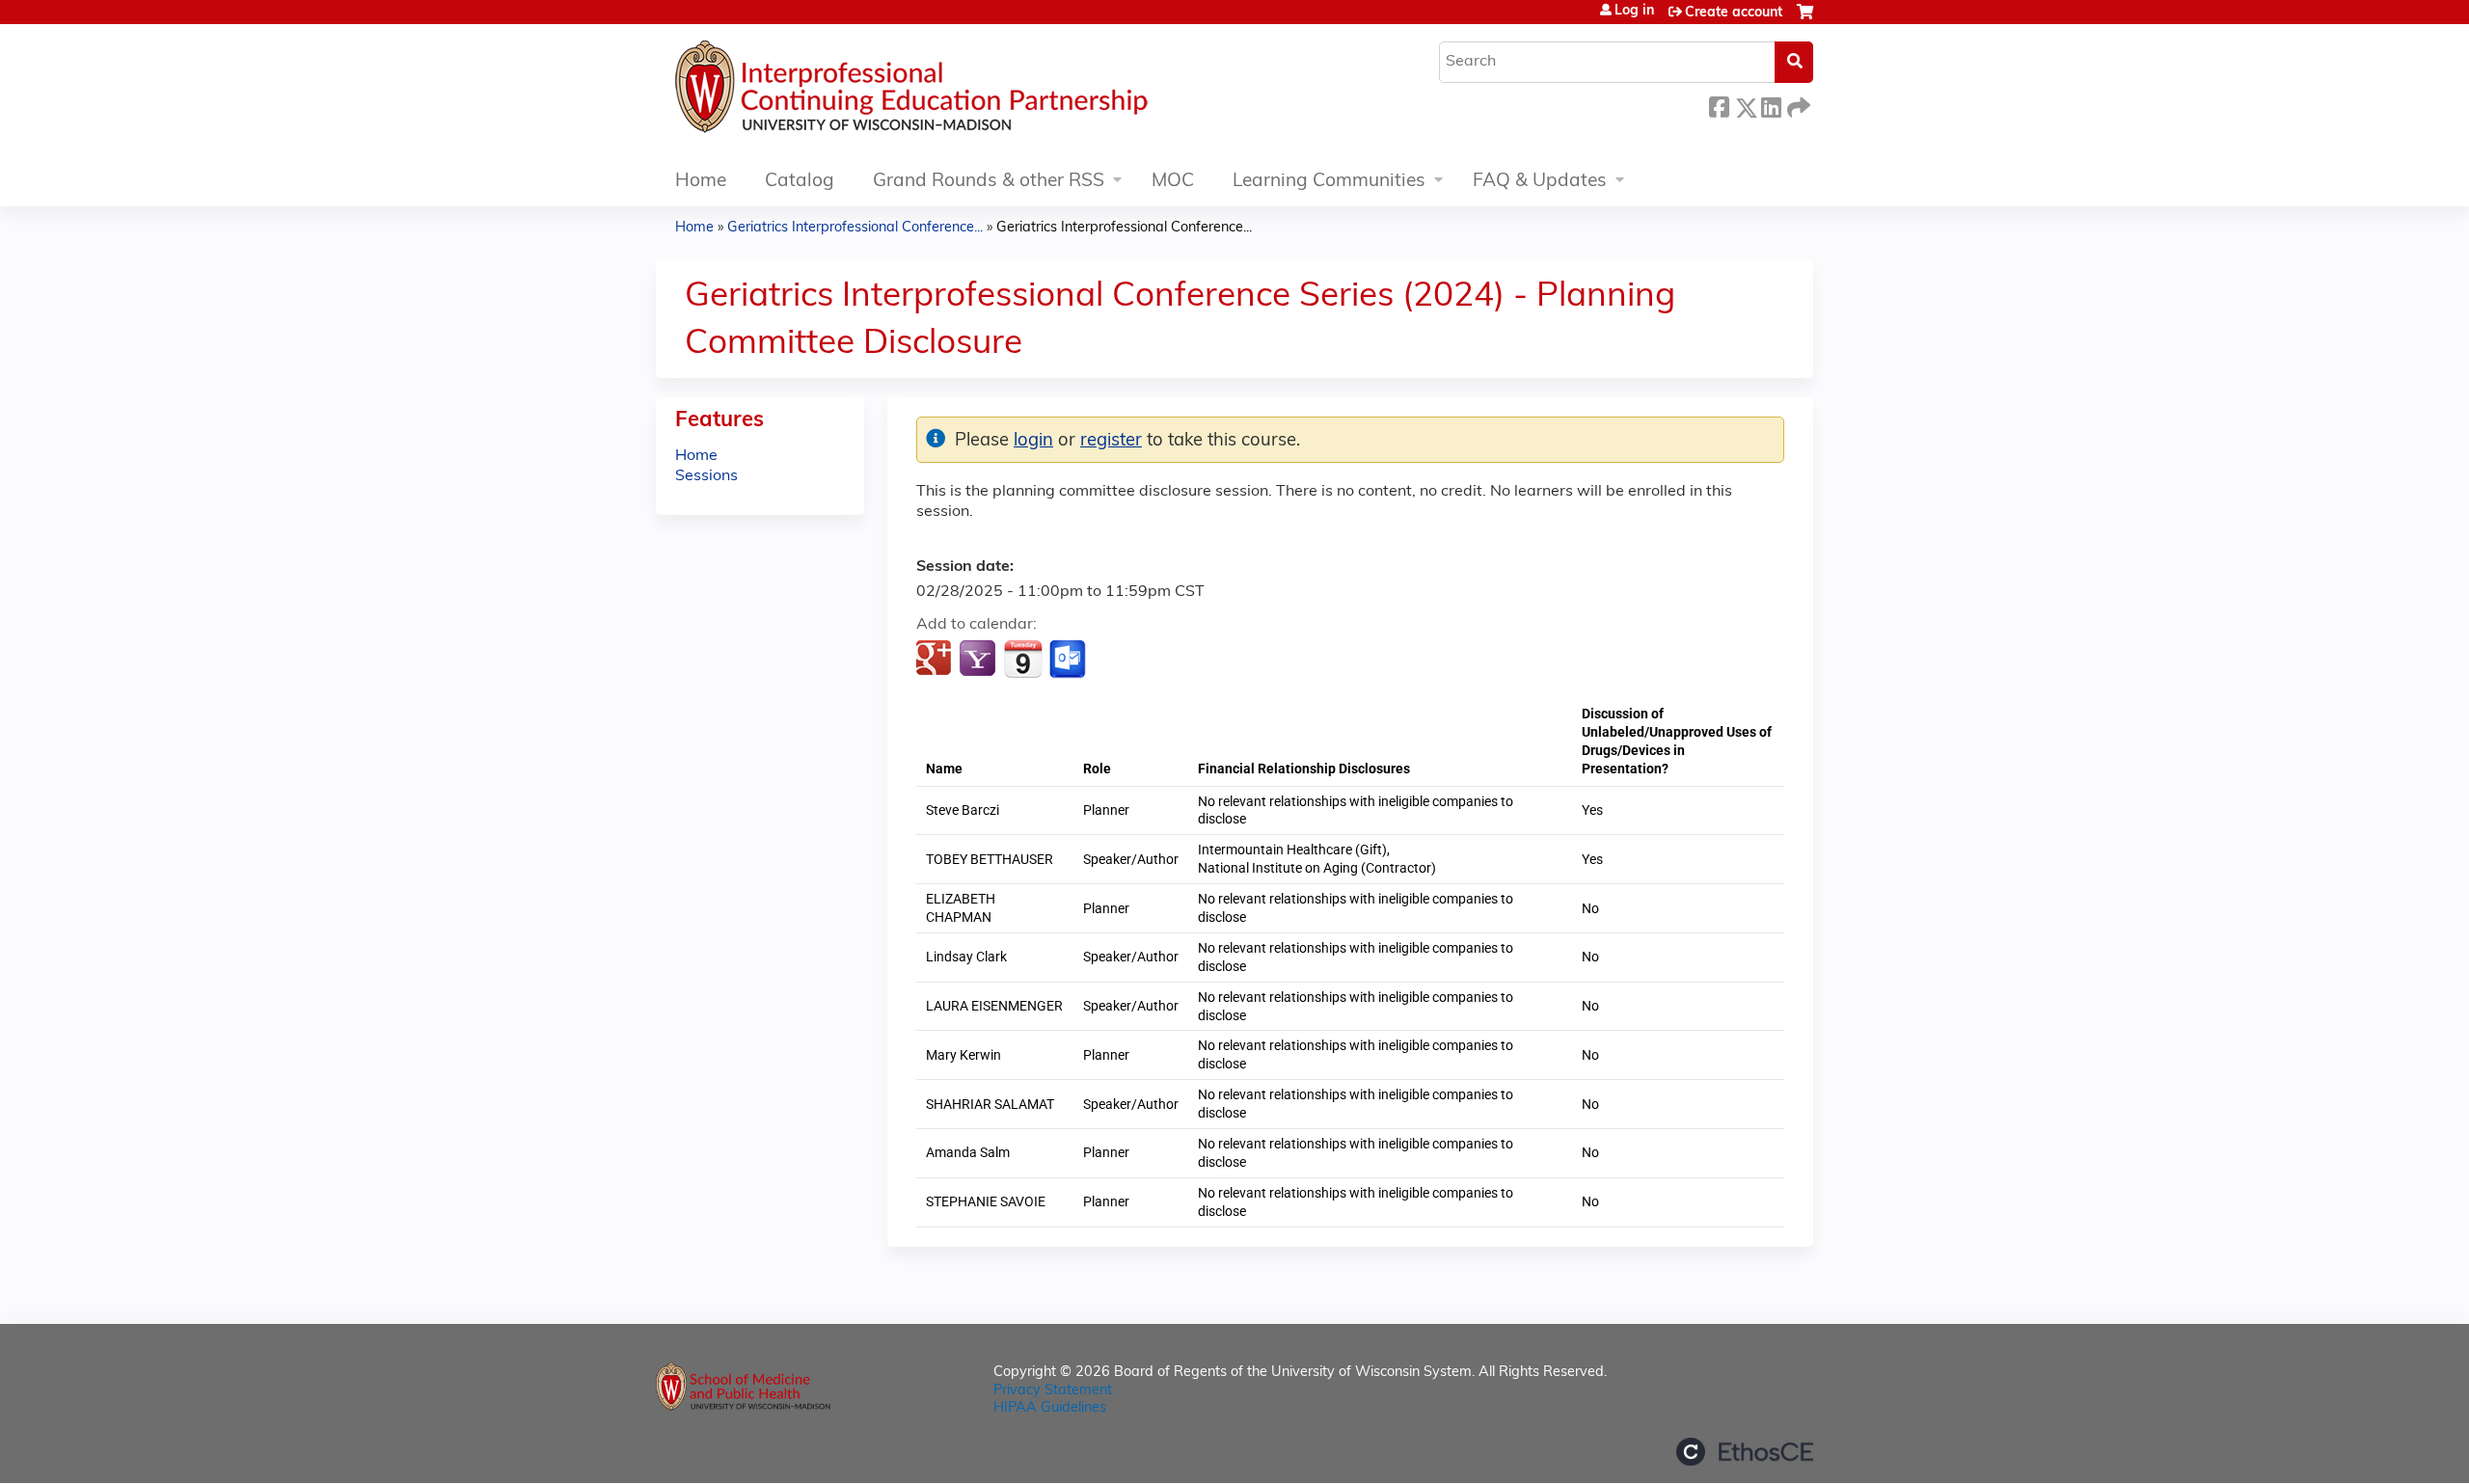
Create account (1734, 13)
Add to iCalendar (1023, 659)
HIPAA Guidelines (1050, 1408)
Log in (1634, 12)
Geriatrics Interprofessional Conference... (855, 228)
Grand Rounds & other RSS (989, 182)
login (1033, 441)
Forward (1797, 105)
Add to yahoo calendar (979, 660)
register (1111, 441)
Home (701, 182)
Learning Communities (1329, 182)
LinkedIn (1771, 105)
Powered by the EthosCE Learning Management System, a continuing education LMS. (1745, 1452)
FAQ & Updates (1540, 182)
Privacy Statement (1053, 1391)
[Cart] (1805, 20)
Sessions (706, 476)
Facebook (1719, 105)
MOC (1173, 182)
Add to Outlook (1069, 660)
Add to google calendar (936, 660)
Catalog (800, 182)
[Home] (969, 92)
